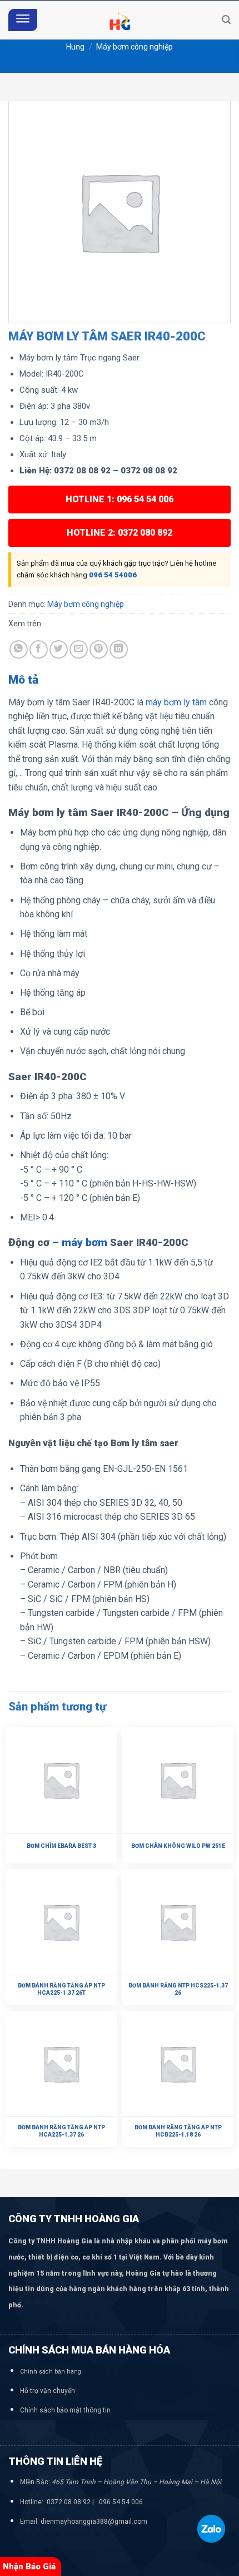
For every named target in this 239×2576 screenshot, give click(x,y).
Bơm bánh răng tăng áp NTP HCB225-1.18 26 (178, 2131)
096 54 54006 (113, 575)
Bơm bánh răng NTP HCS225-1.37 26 (178, 1989)
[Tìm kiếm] (226, 20)
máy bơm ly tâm (175, 702)
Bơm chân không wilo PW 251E (178, 1846)
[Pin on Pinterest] (99, 649)
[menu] (23, 20)
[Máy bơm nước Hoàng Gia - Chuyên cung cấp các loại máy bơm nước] (120, 20)
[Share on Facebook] (39, 649)
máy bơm (84, 1242)
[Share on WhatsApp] (19, 649)
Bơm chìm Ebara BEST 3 (61, 1846)
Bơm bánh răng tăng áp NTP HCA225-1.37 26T (61, 1989)
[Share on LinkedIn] (119, 649)
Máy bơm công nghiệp (135, 47)
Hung (75, 47)
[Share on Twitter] (59, 649)
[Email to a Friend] (79, 649)
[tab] (120, 680)
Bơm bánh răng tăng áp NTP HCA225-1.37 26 (61, 2131)
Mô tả (23, 680)
